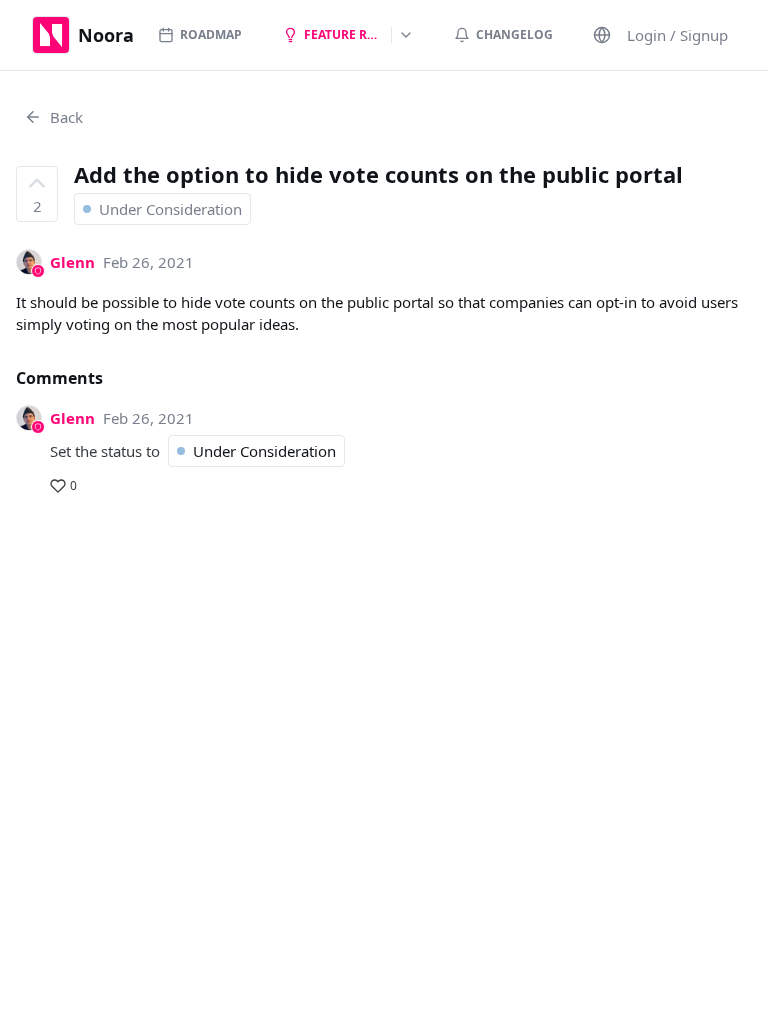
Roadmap (211, 34)
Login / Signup (677, 35)
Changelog (514, 34)
